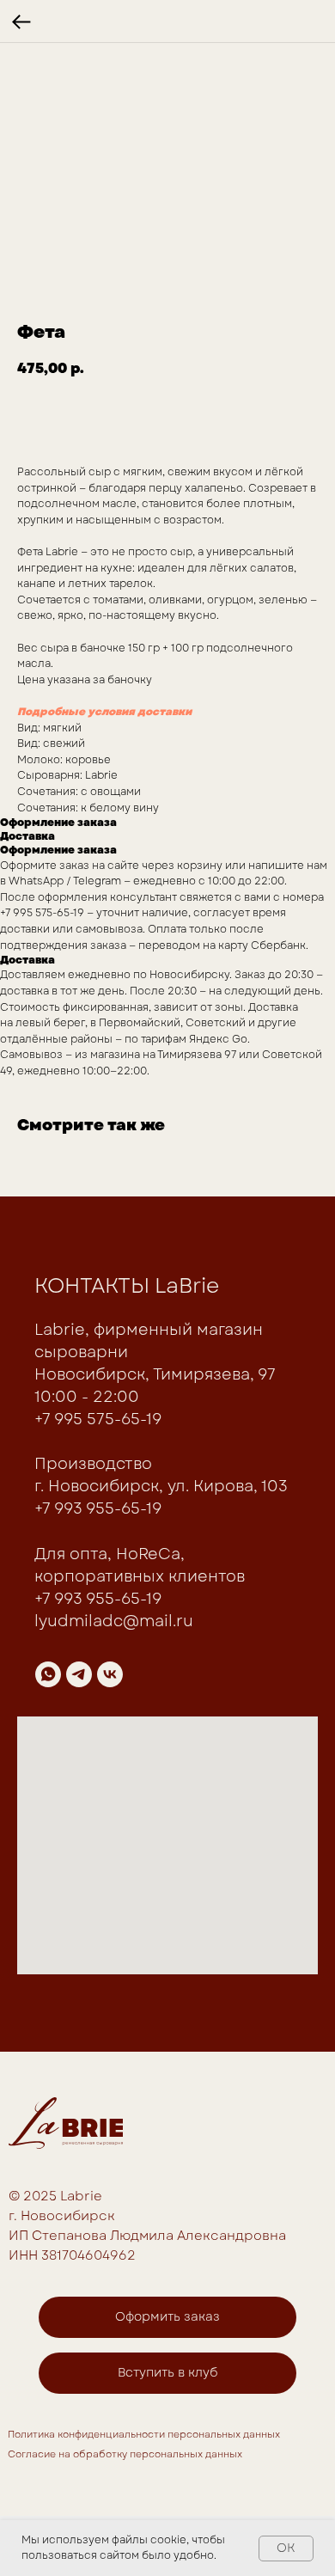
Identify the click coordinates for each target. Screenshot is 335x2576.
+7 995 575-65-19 (98, 1419)
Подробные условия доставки (104, 712)
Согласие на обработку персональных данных (125, 2454)
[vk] (110, 1674)
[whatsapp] (48, 1674)
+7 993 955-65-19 (98, 1508)
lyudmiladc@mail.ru (114, 1621)
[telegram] (79, 1674)
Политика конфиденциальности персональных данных (144, 2434)
